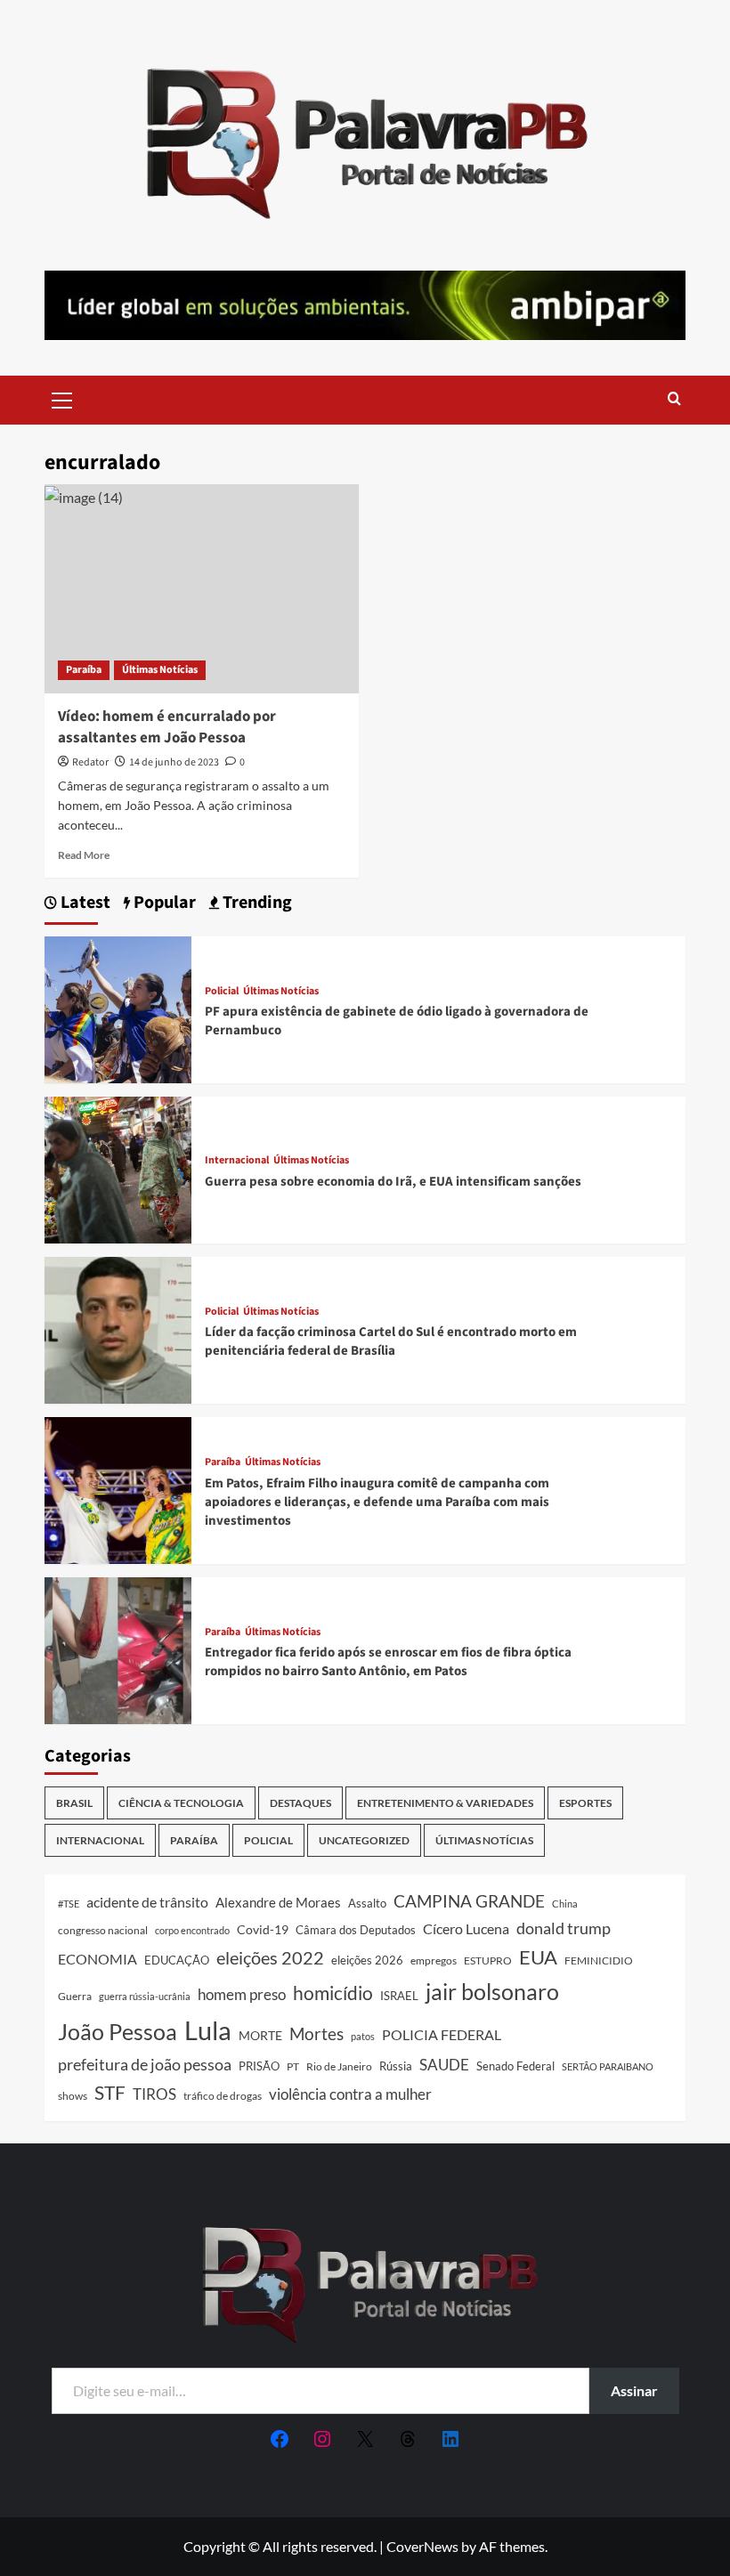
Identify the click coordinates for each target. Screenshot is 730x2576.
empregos (434, 1960)
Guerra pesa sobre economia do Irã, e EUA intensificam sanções (393, 1182)
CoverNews (422, 2546)
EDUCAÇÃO (177, 1960)
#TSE (69, 1904)
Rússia (396, 2066)
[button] (62, 398)
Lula (208, 2030)
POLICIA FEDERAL (442, 2034)
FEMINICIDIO (599, 1960)
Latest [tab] (84, 903)
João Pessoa (118, 2031)
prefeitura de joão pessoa (145, 2064)
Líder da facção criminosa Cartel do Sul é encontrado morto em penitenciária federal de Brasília (391, 1341)
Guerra (75, 1996)
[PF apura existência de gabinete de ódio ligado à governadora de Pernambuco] (118, 1008)
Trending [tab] (255, 903)
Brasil (74, 1803)
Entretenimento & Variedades (445, 1803)
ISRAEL (399, 1996)
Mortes (316, 2033)
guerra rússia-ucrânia (145, 1996)
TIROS (154, 2094)
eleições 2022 (270, 1957)
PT (293, 2066)
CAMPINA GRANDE (469, 1901)
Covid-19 (263, 1930)
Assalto (367, 1904)
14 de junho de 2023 (174, 762)
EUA (538, 1957)
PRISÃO (259, 2066)
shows (73, 2096)
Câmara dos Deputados (356, 1930)
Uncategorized (364, 1840)
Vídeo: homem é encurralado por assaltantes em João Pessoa (167, 727)
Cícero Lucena (466, 1929)
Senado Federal (515, 2066)
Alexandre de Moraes (278, 1902)
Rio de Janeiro (339, 2066)
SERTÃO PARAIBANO (608, 2066)
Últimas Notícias (160, 670)
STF (110, 2092)
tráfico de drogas (223, 2095)
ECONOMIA (97, 1959)
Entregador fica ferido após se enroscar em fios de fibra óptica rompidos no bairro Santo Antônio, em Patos (388, 1662)
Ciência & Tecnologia (181, 1803)
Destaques (300, 1803)
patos (363, 2036)
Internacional (237, 1161)
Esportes (585, 1803)
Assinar (634, 2390)
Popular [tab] (163, 903)
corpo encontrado (192, 1930)
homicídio (333, 1993)
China (565, 1904)
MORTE (260, 2035)
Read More (84, 855)
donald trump (564, 1928)
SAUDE (444, 2065)
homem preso (242, 1994)
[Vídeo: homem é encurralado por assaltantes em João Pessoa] (202, 589)
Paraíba (84, 670)
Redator (90, 762)
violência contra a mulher (350, 2094)
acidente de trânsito (147, 1902)
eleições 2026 (367, 1960)
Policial (222, 992)
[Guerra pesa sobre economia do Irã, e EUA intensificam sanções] (118, 1168)
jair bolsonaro (492, 1991)
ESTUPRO (488, 1960)
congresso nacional (103, 1930)
